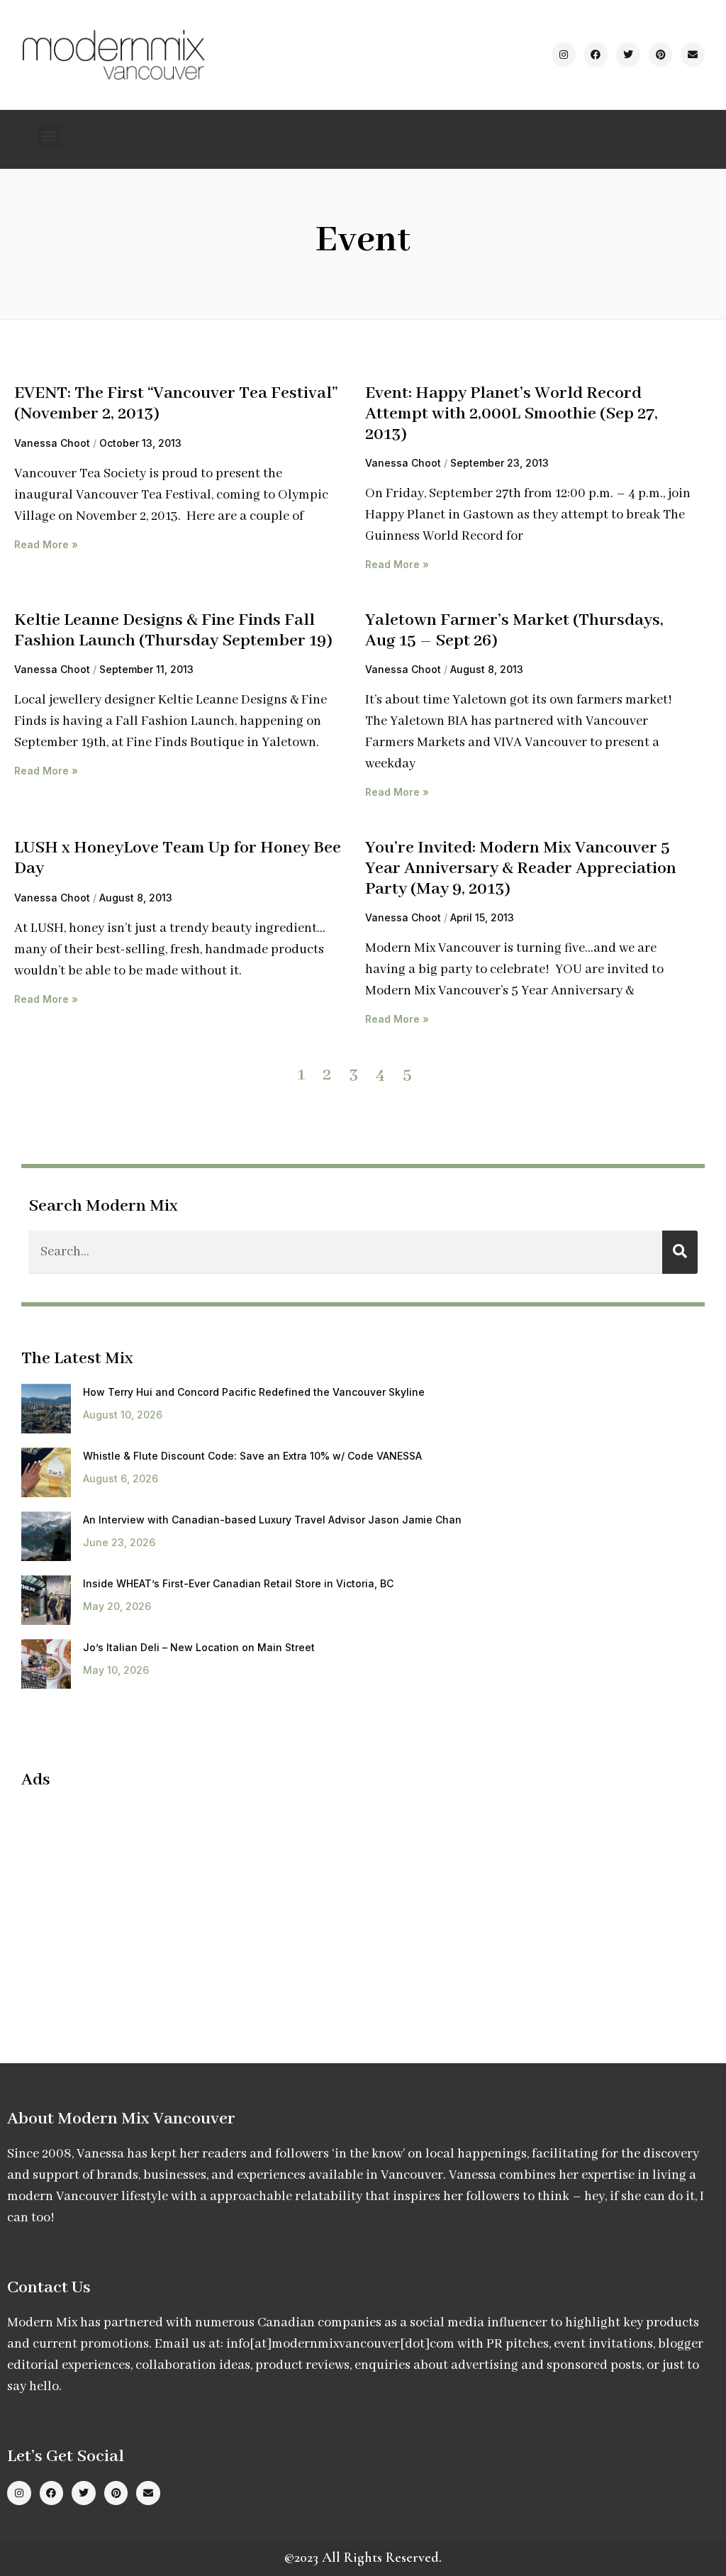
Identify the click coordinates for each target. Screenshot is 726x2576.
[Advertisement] (140, 1904)
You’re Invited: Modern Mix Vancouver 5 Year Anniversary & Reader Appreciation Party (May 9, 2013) (521, 868)
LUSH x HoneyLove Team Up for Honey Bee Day (178, 858)
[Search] (680, 1252)
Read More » (46, 544)
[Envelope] (693, 55)
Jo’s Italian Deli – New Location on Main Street (199, 1647)
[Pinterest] (661, 55)
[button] (49, 136)
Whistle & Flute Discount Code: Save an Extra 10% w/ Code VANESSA (252, 1456)
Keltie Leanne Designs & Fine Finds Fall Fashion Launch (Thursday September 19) (173, 631)
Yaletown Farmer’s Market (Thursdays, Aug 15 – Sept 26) (514, 631)
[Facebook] (596, 55)
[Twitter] (628, 55)
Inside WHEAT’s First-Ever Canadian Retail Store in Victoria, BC (238, 1583)
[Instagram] (564, 55)
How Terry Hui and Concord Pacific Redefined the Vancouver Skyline (254, 1392)
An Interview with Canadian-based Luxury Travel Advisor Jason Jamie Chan (272, 1520)
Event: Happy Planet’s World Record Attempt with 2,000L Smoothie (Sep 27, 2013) (512, 413)
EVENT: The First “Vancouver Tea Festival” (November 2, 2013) (176, 404)
